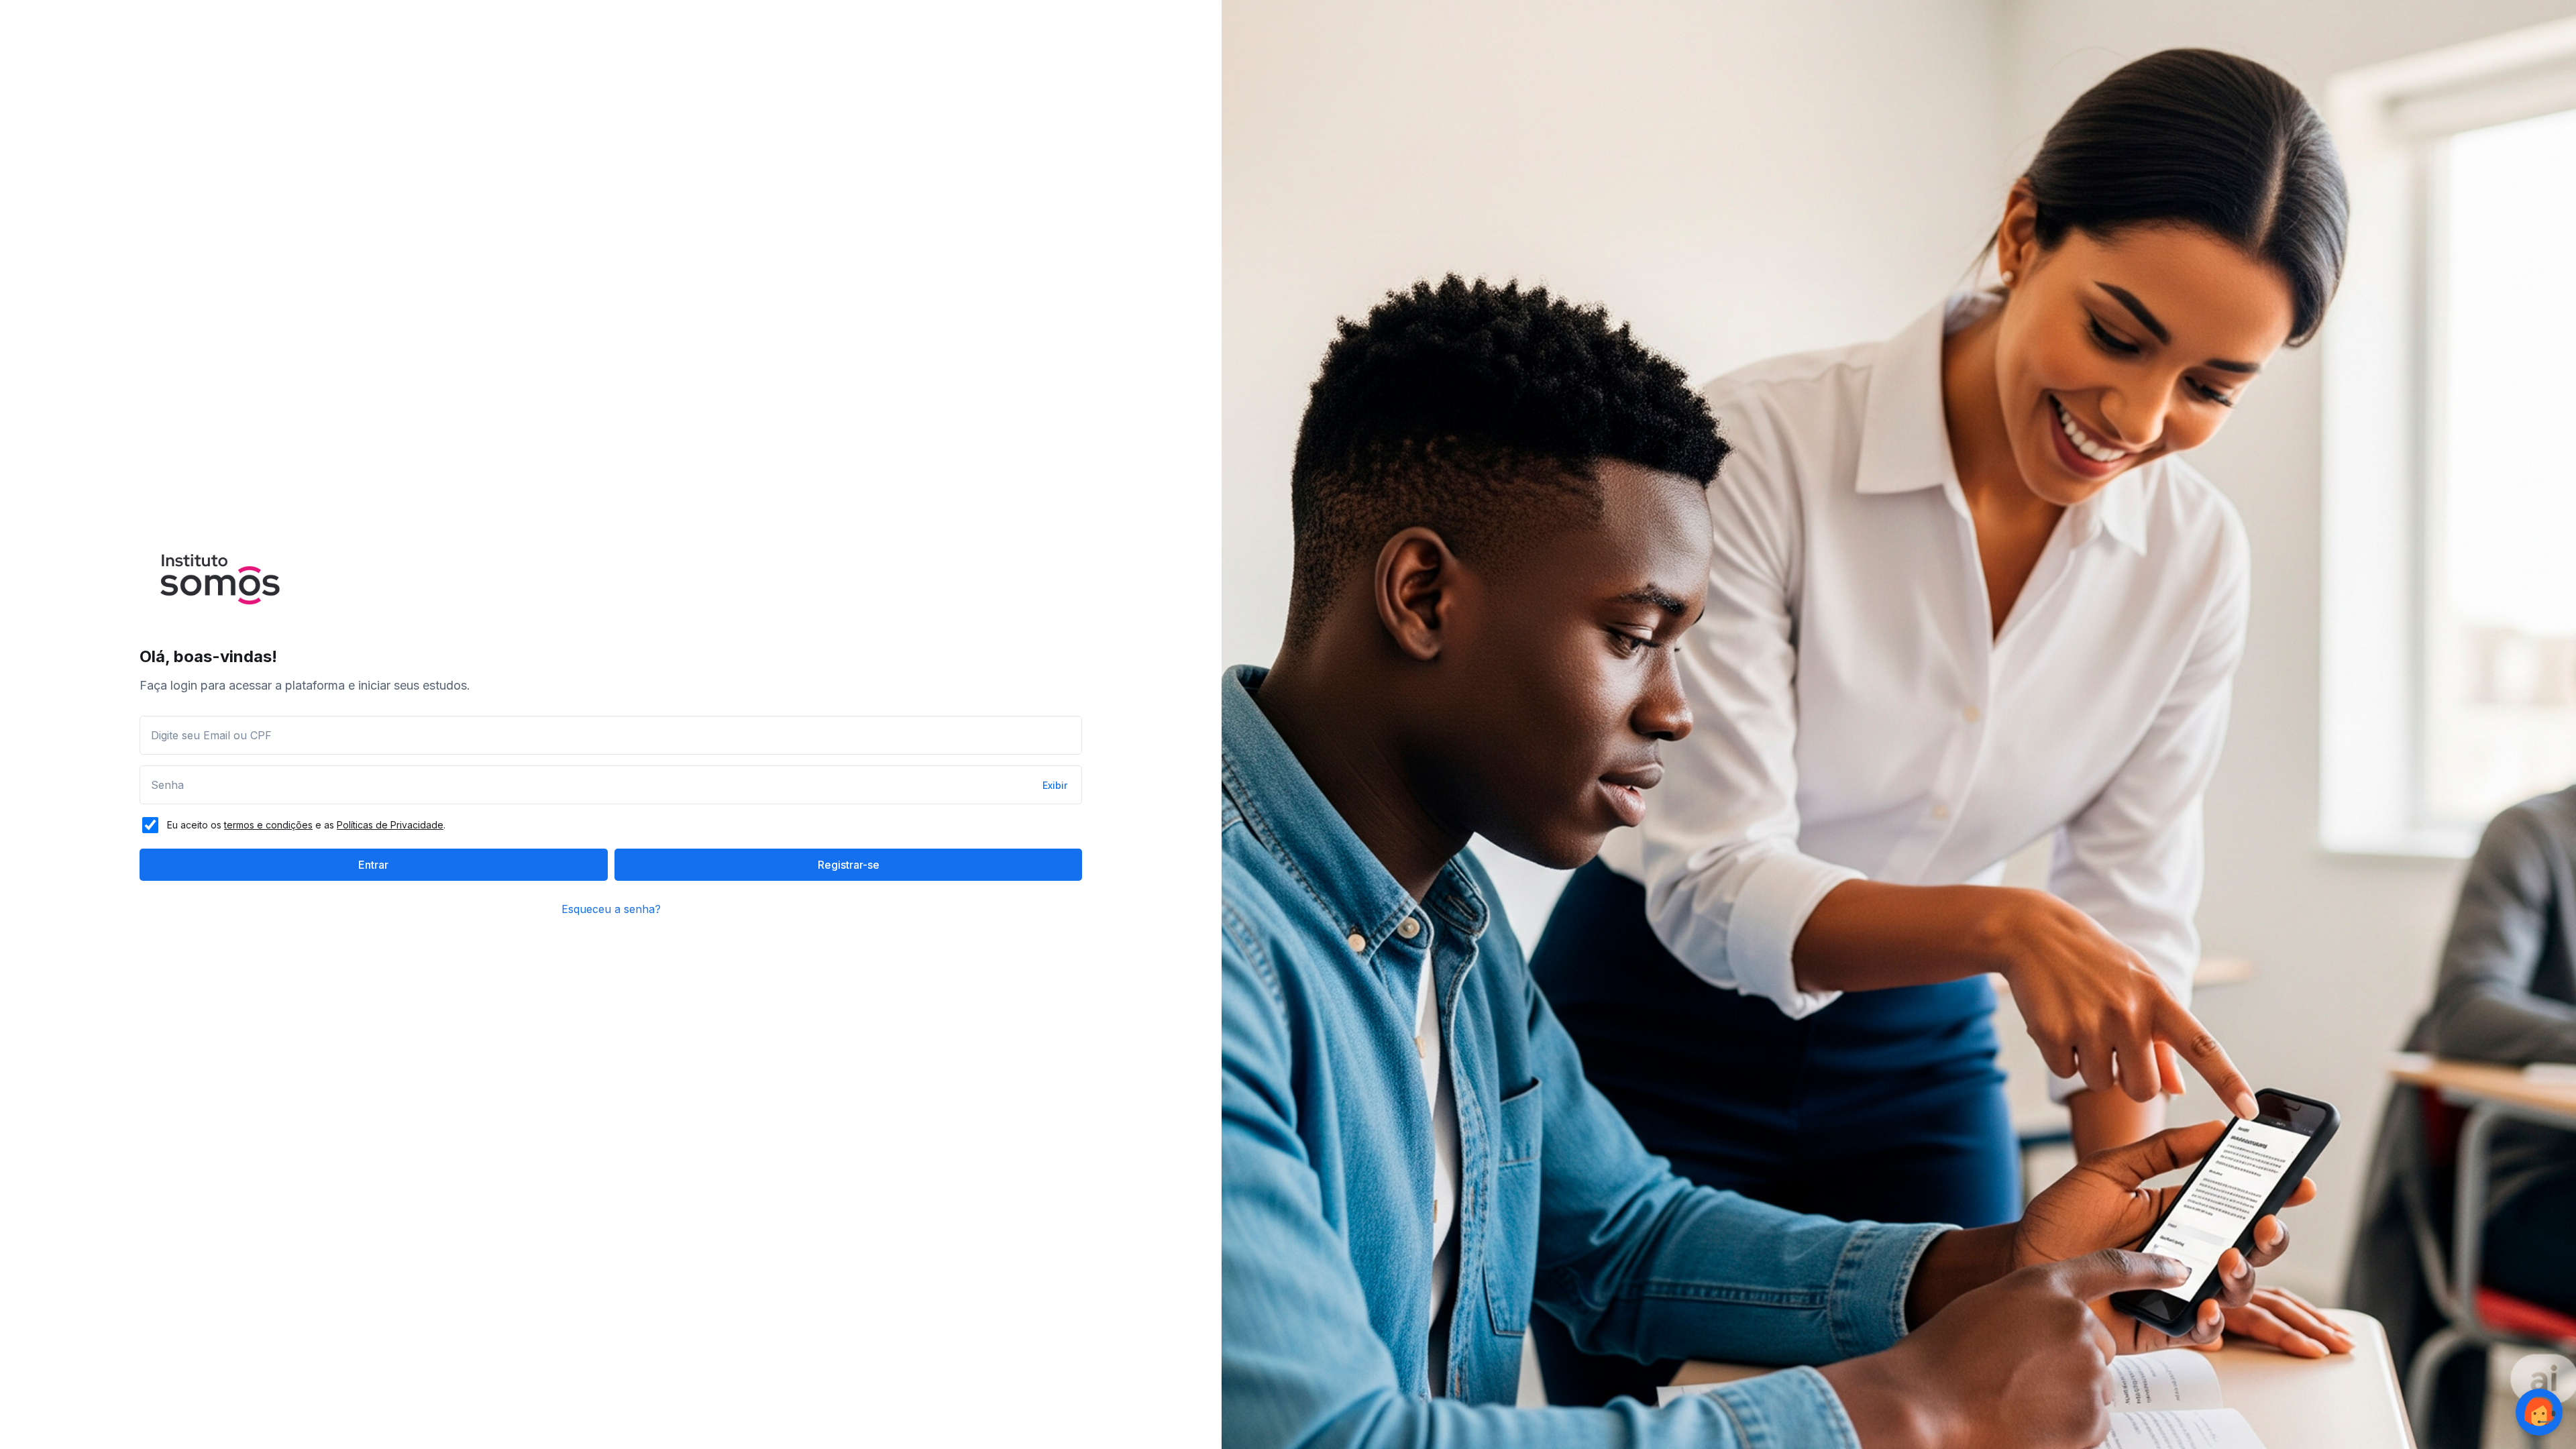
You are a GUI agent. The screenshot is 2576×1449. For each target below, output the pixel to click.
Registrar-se (849, 865)
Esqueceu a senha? (611, 909)
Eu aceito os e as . (306, 825)
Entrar (373, 865)
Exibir (1055, 785)
